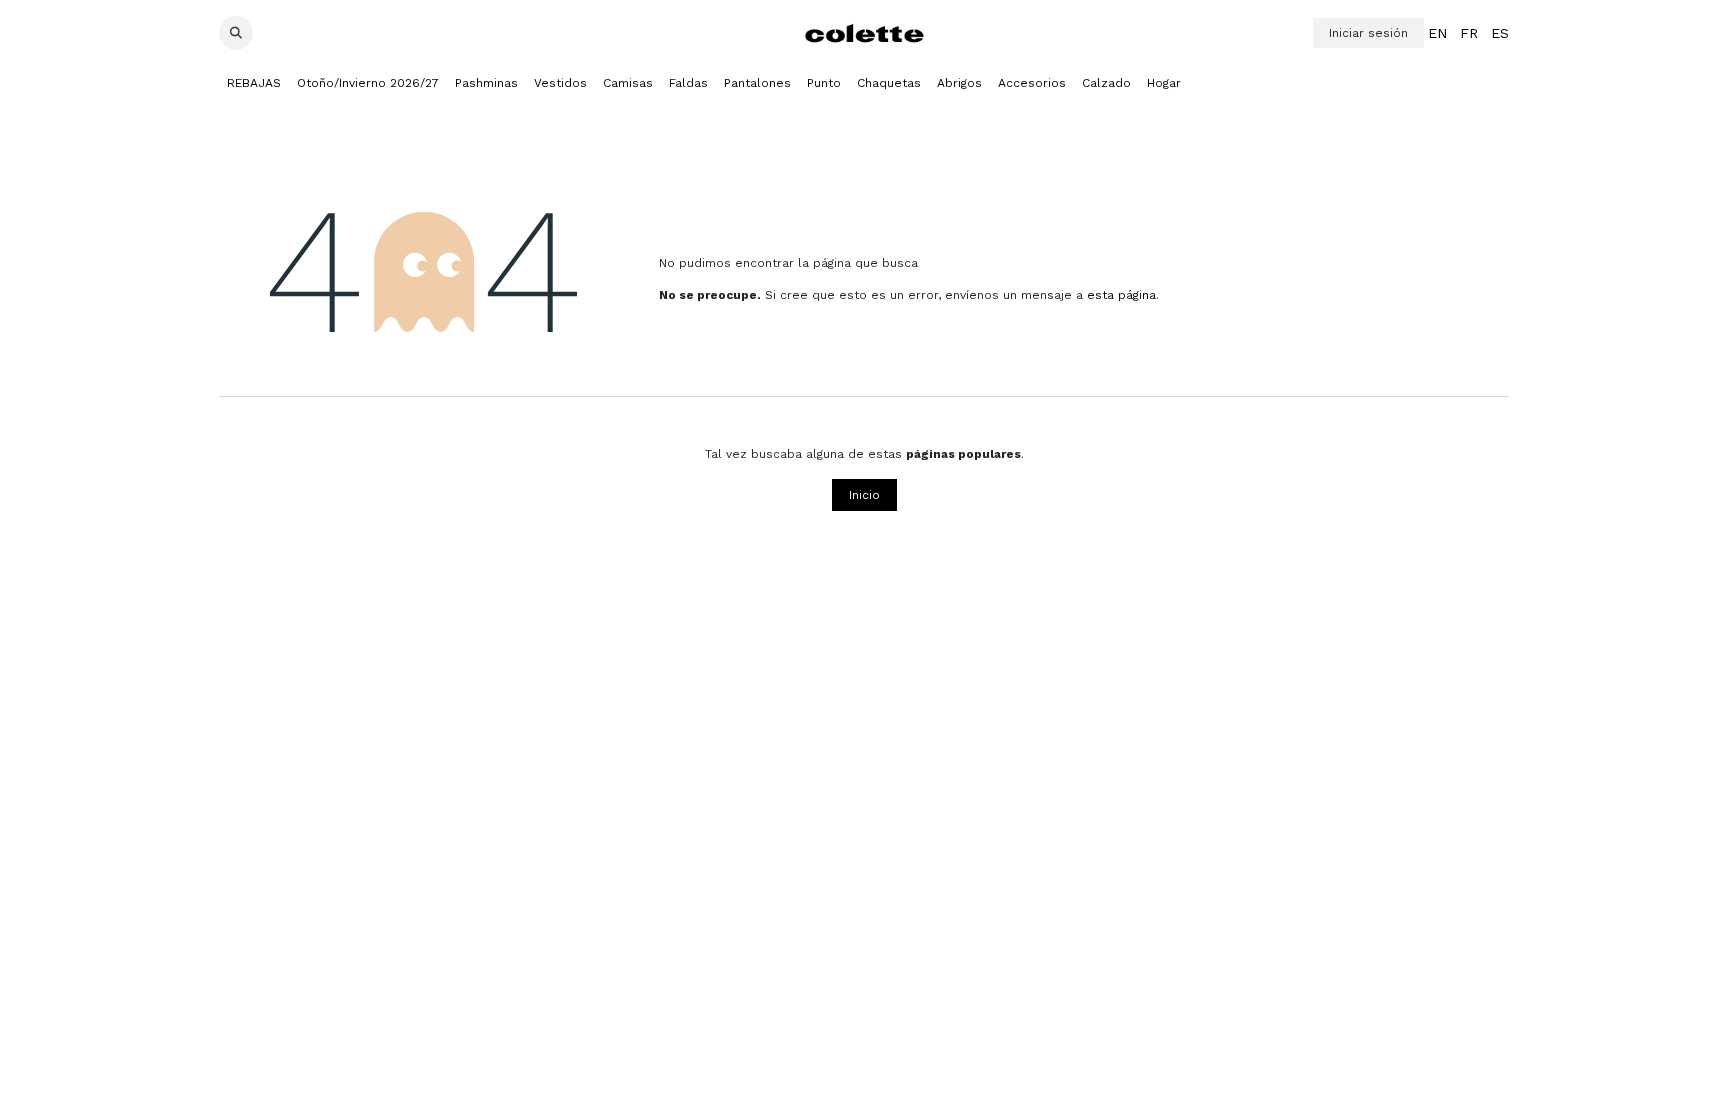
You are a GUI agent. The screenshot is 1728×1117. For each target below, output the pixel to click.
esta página (1121, 295)
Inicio (864, 495)
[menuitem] (1437, 33)
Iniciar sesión (1368, 33)
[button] (236, 33)
